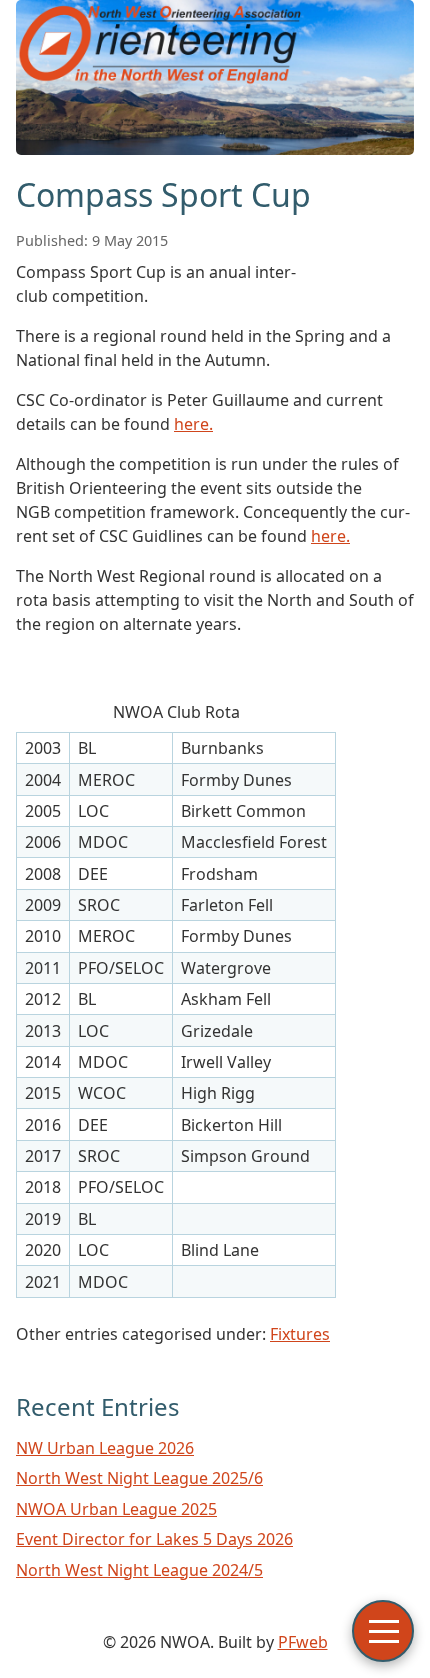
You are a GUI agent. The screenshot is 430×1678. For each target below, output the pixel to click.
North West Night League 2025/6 (139, 1478)
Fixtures (300, 1334)
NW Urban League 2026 (105, 1448)
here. (193, 424)
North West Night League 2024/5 (139, 1570)
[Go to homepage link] (215, 149)
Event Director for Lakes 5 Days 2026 (154, 1539)
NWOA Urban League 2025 (116, 1509)
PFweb (303, 1642)
